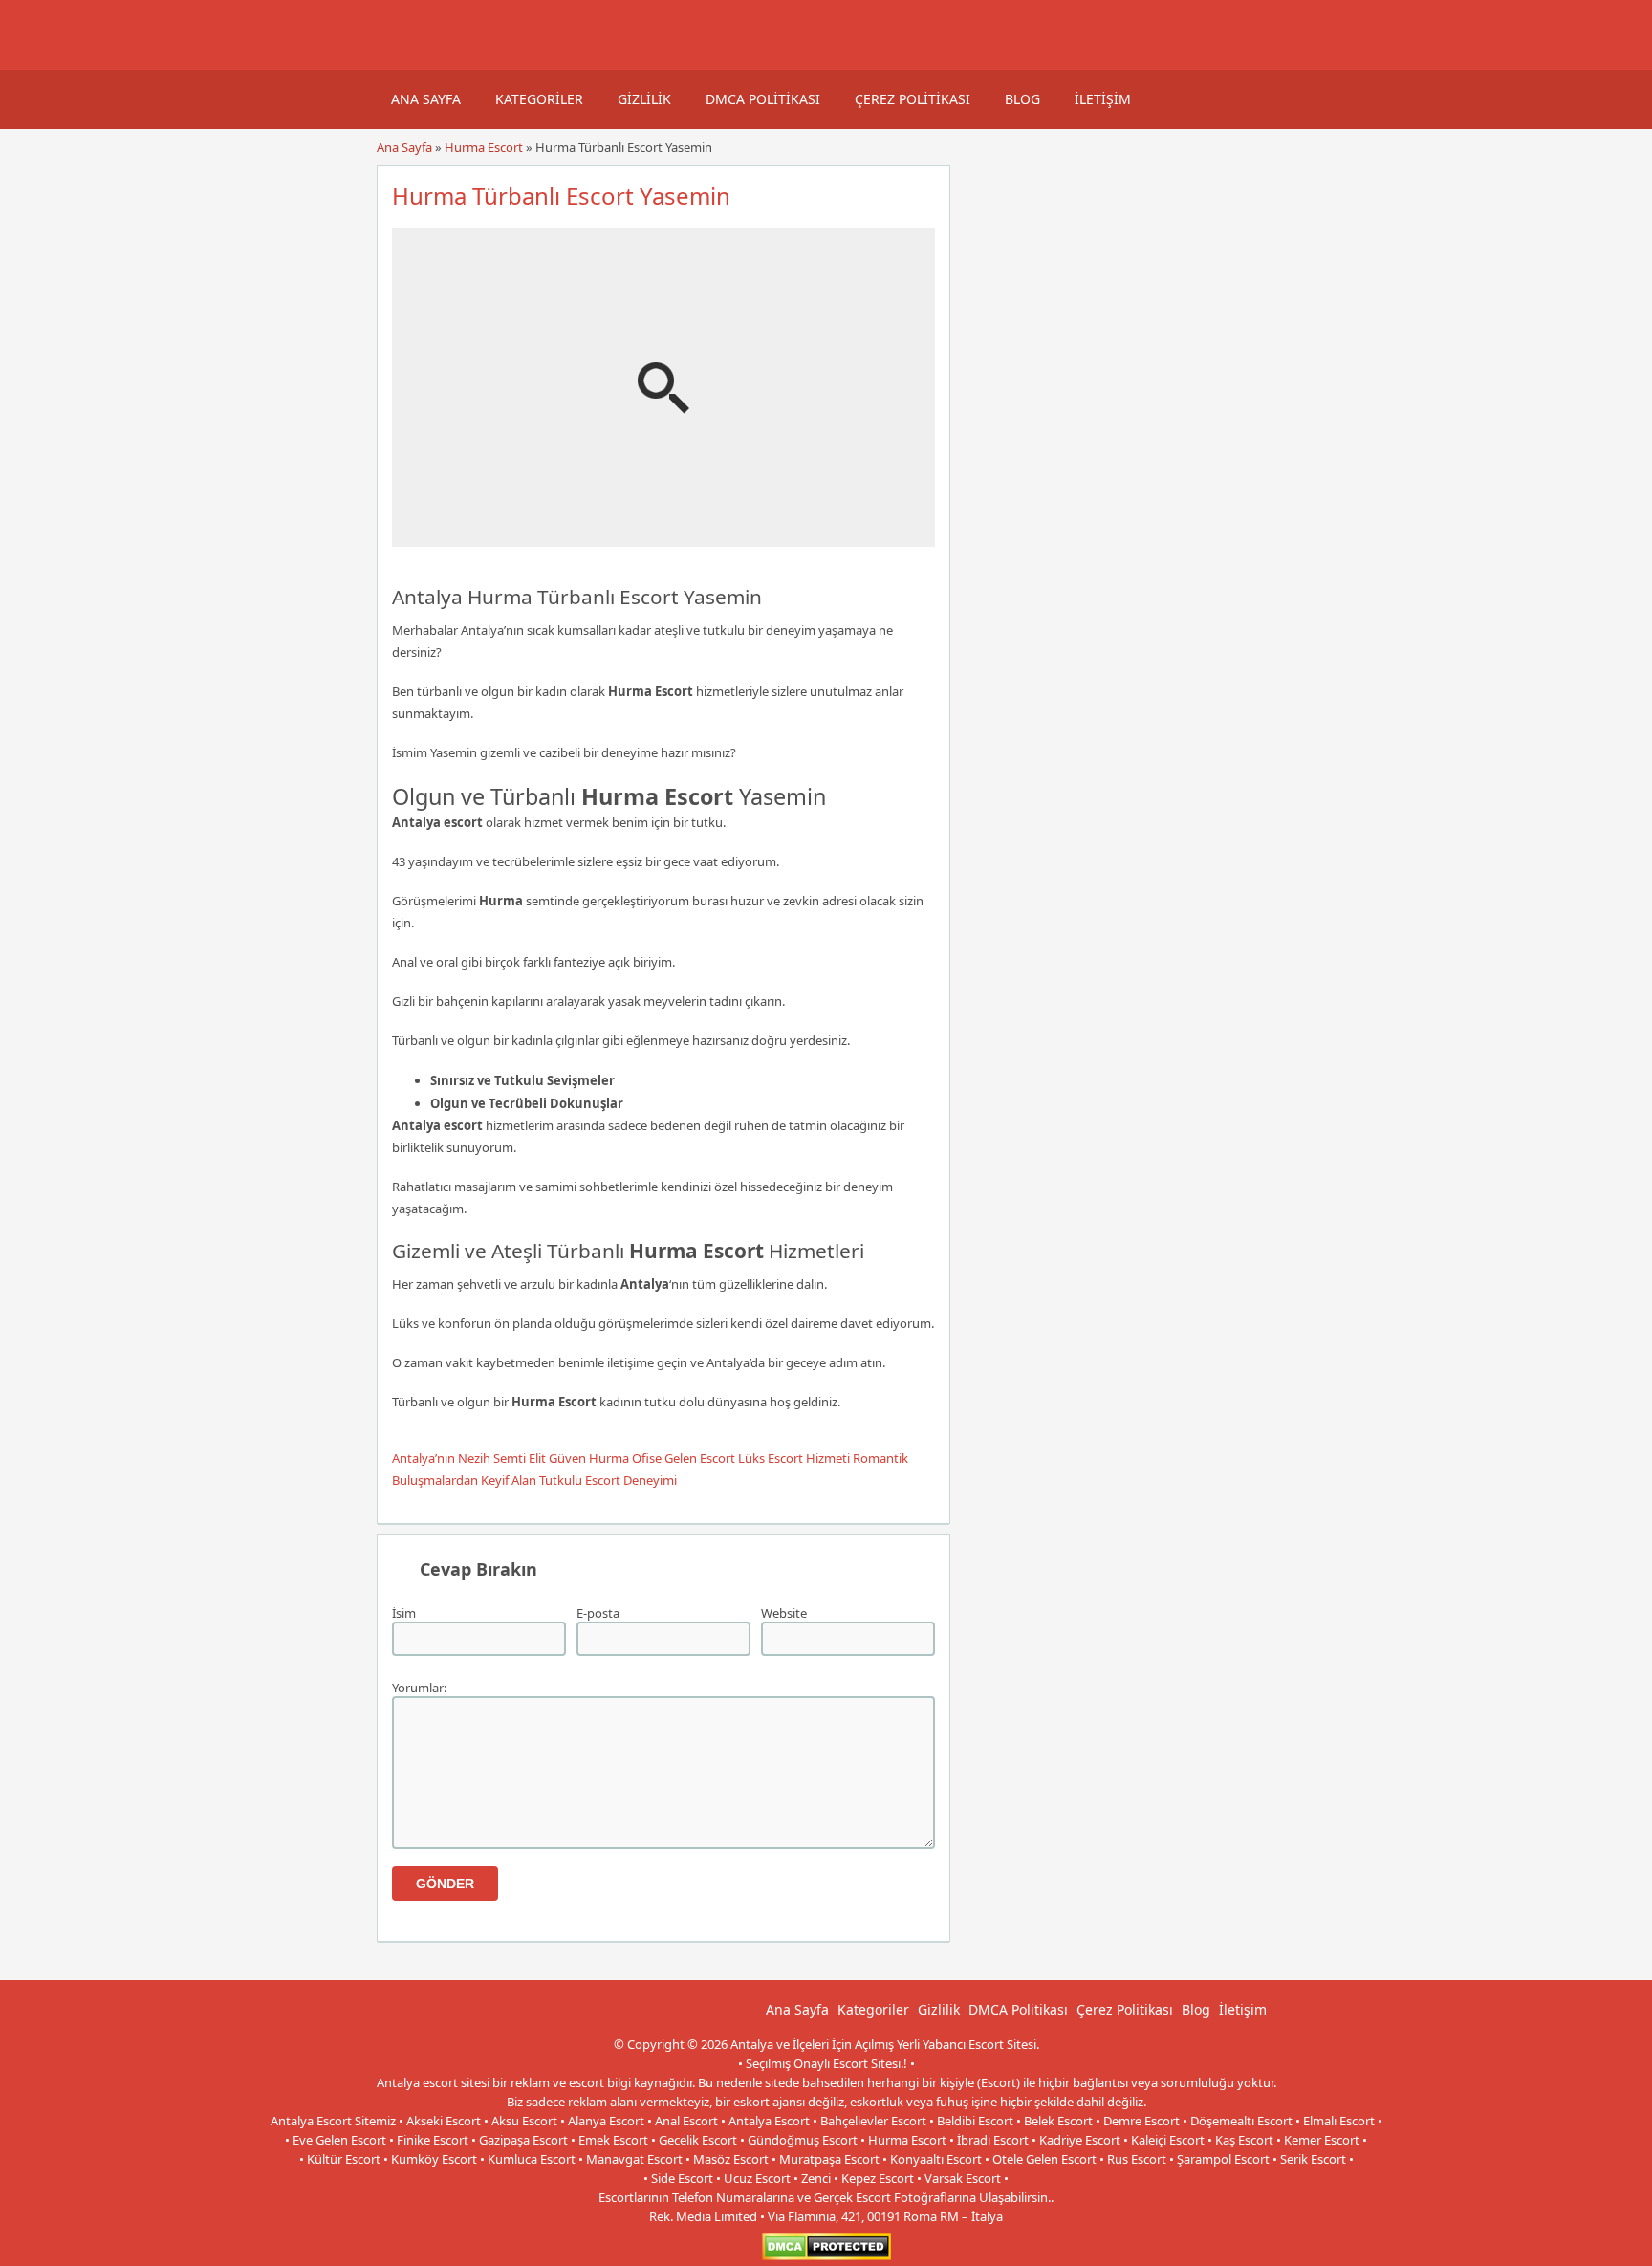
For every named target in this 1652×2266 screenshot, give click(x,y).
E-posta (598, 1613)
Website (784, 1613)
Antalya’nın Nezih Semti (459, 1458)
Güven (567, 1458)
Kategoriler (539, 99)
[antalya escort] (401, 60)
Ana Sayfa (426, 99)
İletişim (1103, 99)
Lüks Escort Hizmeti (794, 1458)
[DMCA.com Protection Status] (826, 2256)
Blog (1022, 99)
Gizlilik (644, 99)
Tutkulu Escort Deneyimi (608, 1480)
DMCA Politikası (763, 99)
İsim (404, 1613)
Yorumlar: (419, 1688)
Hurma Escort (484, 147)
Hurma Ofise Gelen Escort (662, 1458)
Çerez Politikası (913, 99)
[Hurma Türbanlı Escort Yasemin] (663, 538)
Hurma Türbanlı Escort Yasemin (561, 196)
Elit (537, 1458)
